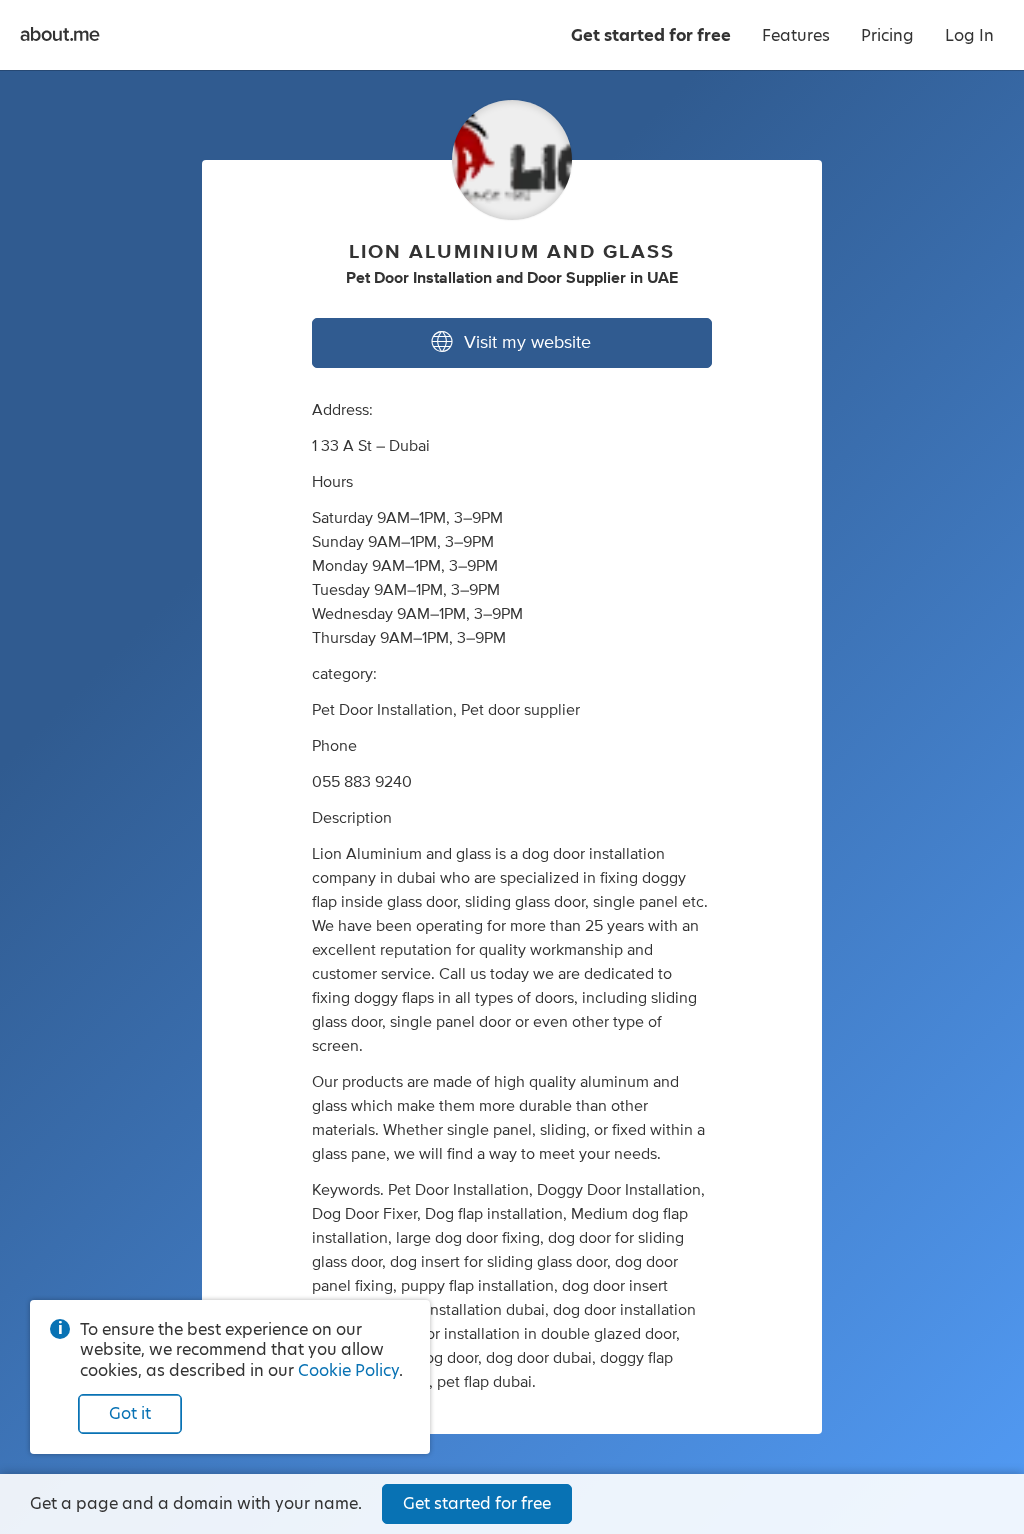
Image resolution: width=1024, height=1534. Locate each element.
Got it (130, 1413)
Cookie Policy (348, 1370)
